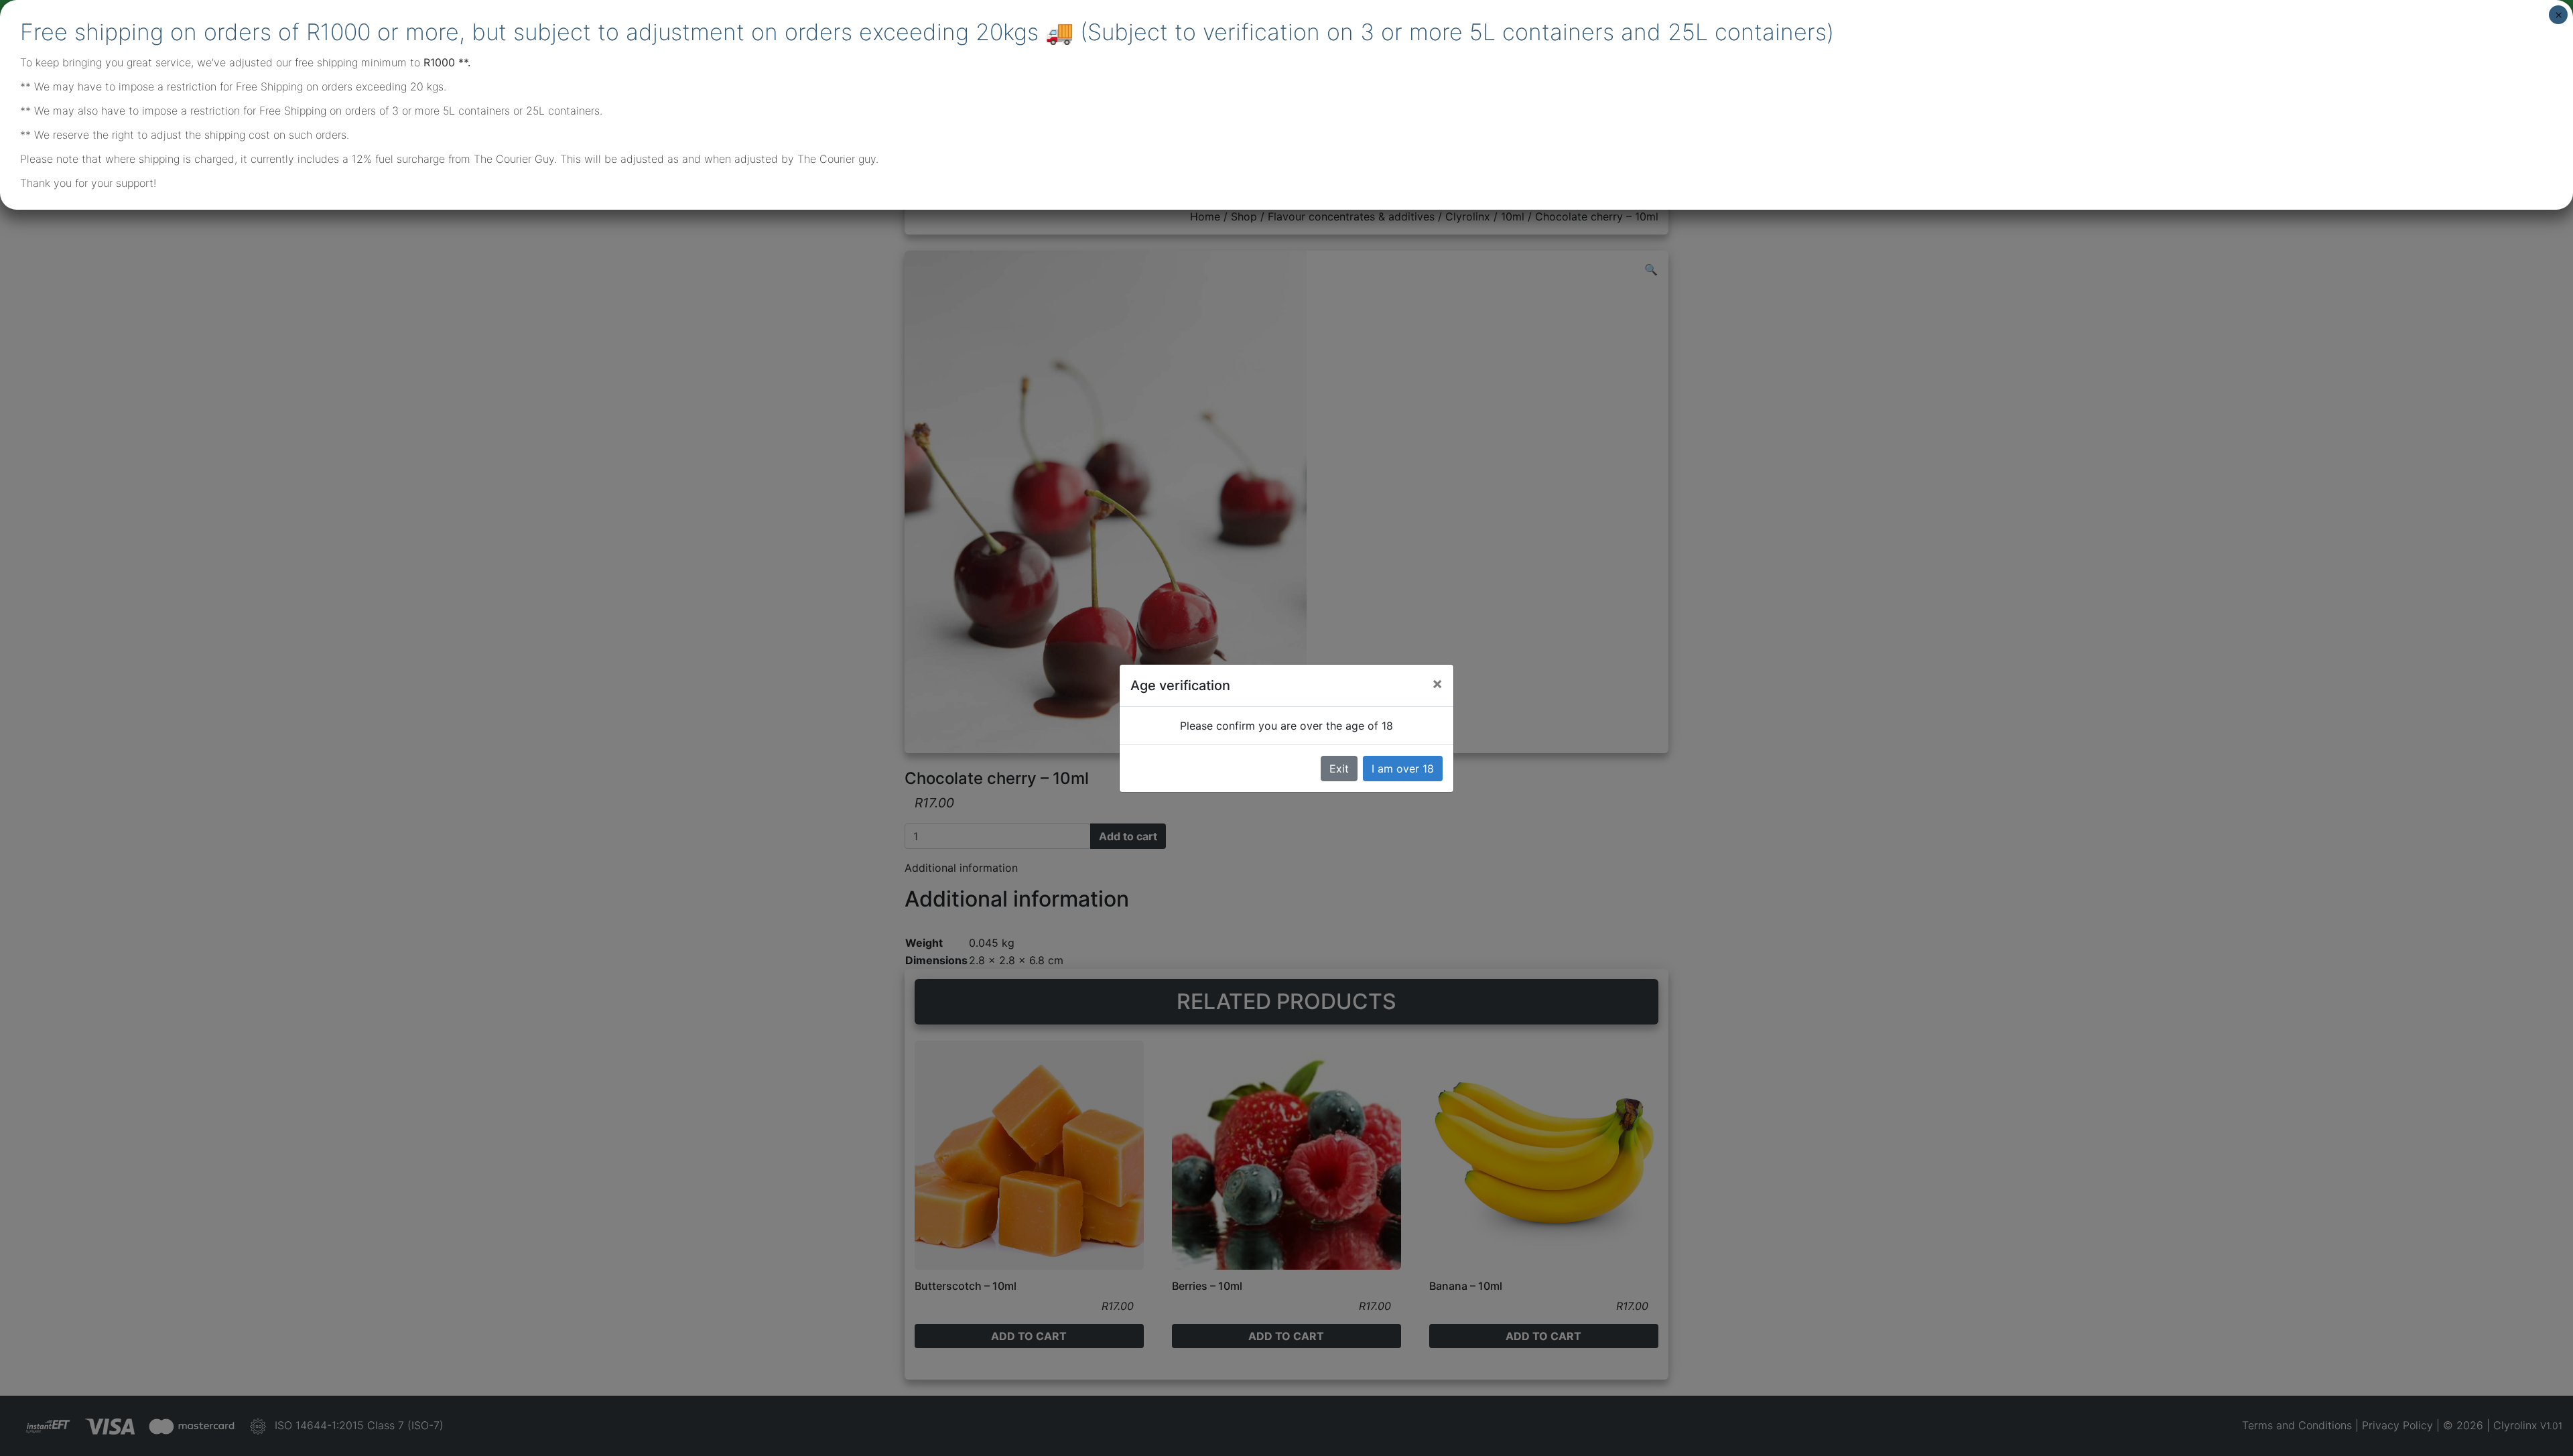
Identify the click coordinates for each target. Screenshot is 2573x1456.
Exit (1339, 769)
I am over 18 (1403, 769)
